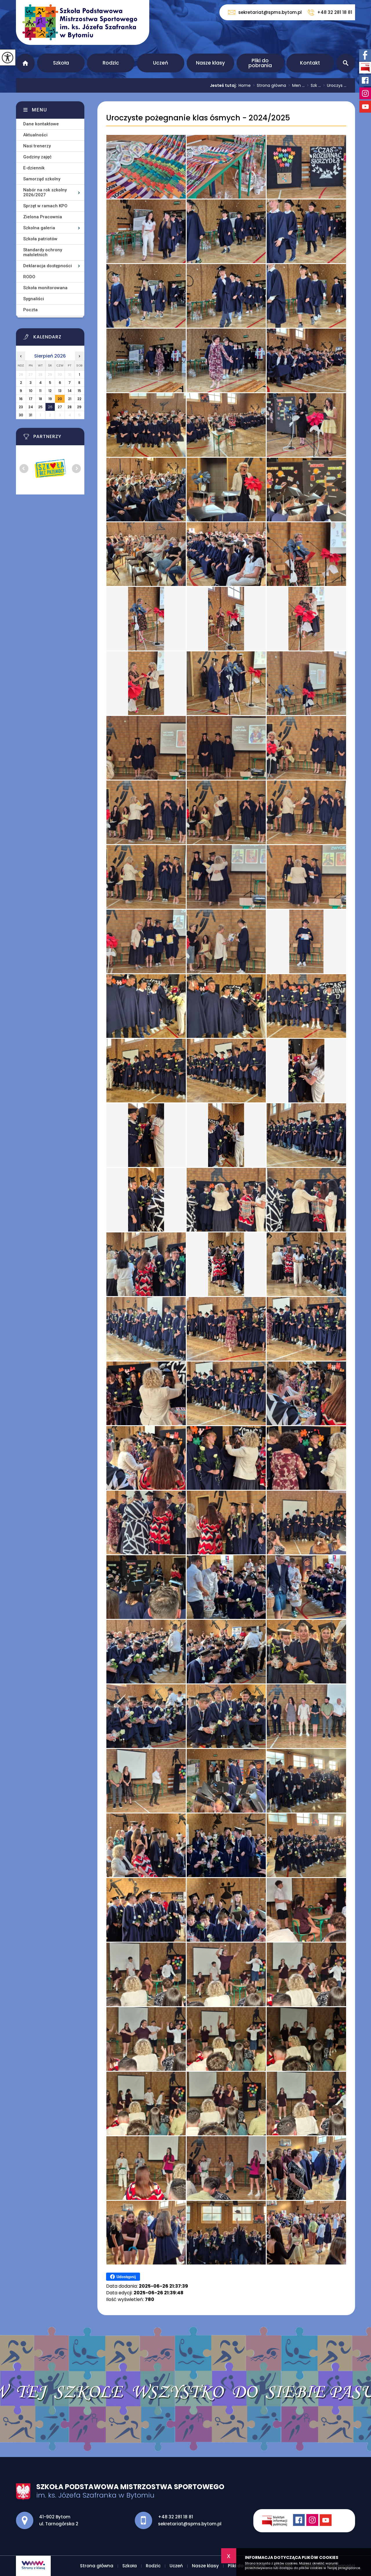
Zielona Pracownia (43, 217)
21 (70, 399)
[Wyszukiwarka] (346, 63)
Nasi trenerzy (37, 146)
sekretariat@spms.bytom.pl (270, 12)
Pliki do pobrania (260, 63)
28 (70, 407)
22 (79, 399)
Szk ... (314, 85)
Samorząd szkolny (42, 179)
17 (31, 399)
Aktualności (35, 135)
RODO (29, 277)
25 (40, 407)
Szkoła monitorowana (45, 288)
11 (40, 391)
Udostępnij (126, 2277)
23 (21, 407)
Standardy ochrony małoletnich (43, 252)
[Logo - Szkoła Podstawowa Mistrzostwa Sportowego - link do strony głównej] (83, 22)
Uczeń (161, 63)
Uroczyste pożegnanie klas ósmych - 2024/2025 (198, 118)
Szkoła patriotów (40, 239)
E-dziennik (34, 168)
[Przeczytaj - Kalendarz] (57, 338)
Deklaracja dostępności (48, 266)
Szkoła (61, 63)
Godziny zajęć (37, 157)
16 (21, 399)
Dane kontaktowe (41, 124)
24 (31, 407)
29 (79, 407)
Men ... (297, 85)
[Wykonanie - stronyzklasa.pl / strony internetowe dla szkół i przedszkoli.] (33, 2566)
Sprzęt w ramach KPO (45, 206)
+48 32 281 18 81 (335, 12)
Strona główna (25, 63)
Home (245, 85)
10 (31, 391)
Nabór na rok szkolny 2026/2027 (45, 192)
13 (60, 391)
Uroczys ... (335, 85)
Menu (40, 110)
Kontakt (310, 63)
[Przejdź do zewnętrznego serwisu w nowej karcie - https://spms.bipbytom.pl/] (278, 2521)
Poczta (30, 310)
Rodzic (111, 63)
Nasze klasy (210, 63)
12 (50, 391)
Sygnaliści (34, 299)
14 (70, 391)
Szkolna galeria (39, 228)
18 (40, 399)
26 (50, 407)
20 (60, 399)
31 (31, 415)
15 (79, 391)
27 (60, 407)
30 (21, 415)
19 (50, 399)
